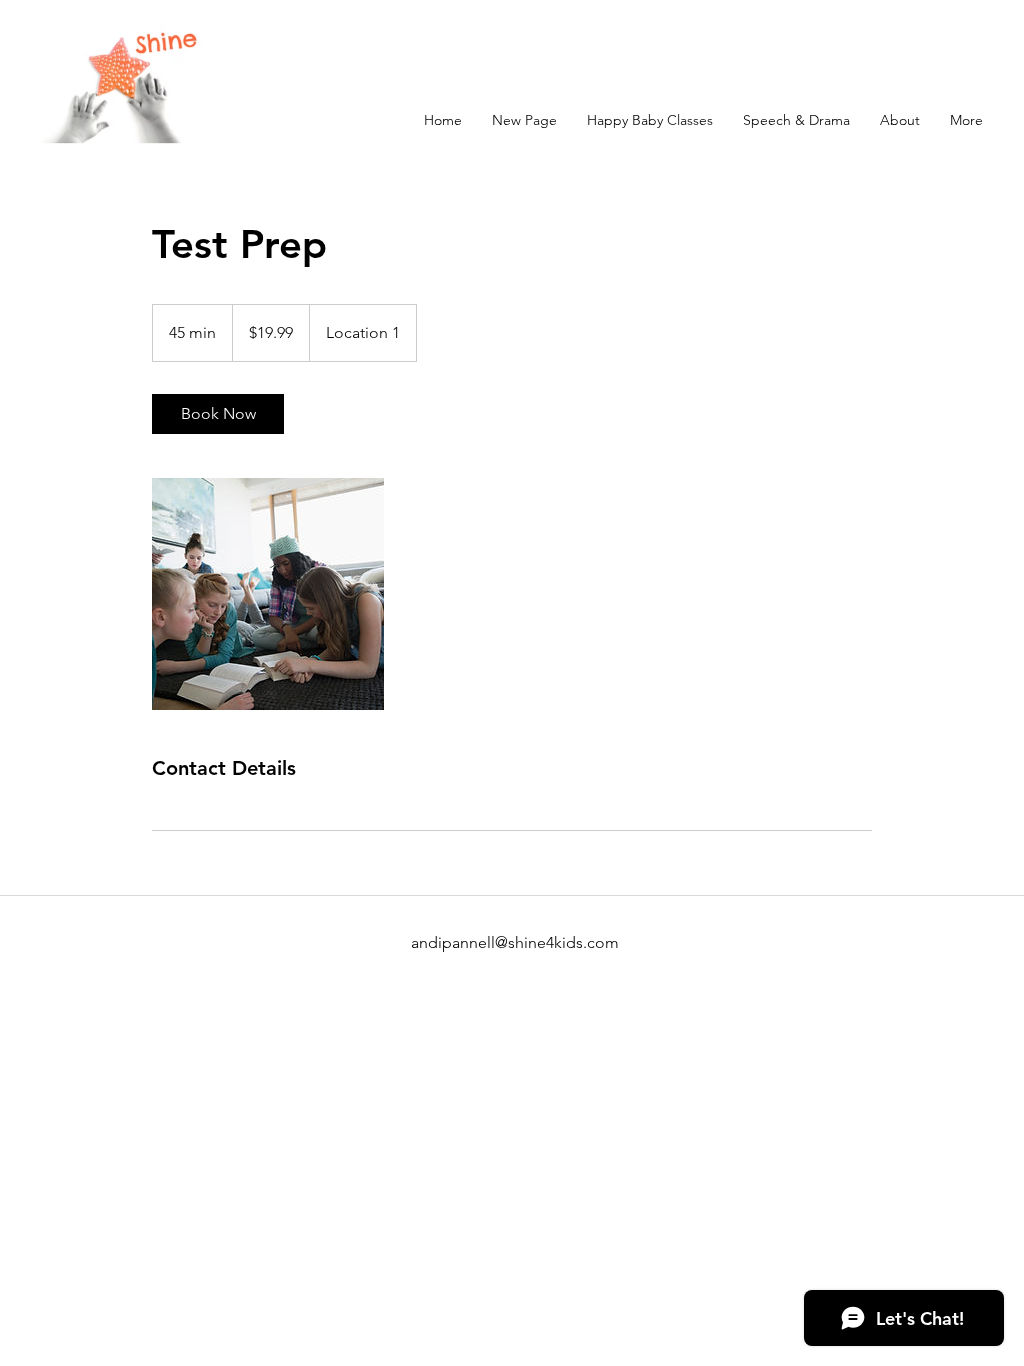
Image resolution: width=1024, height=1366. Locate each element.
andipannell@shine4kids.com (515, 942)
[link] (218, 414)
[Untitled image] (268, 594)
